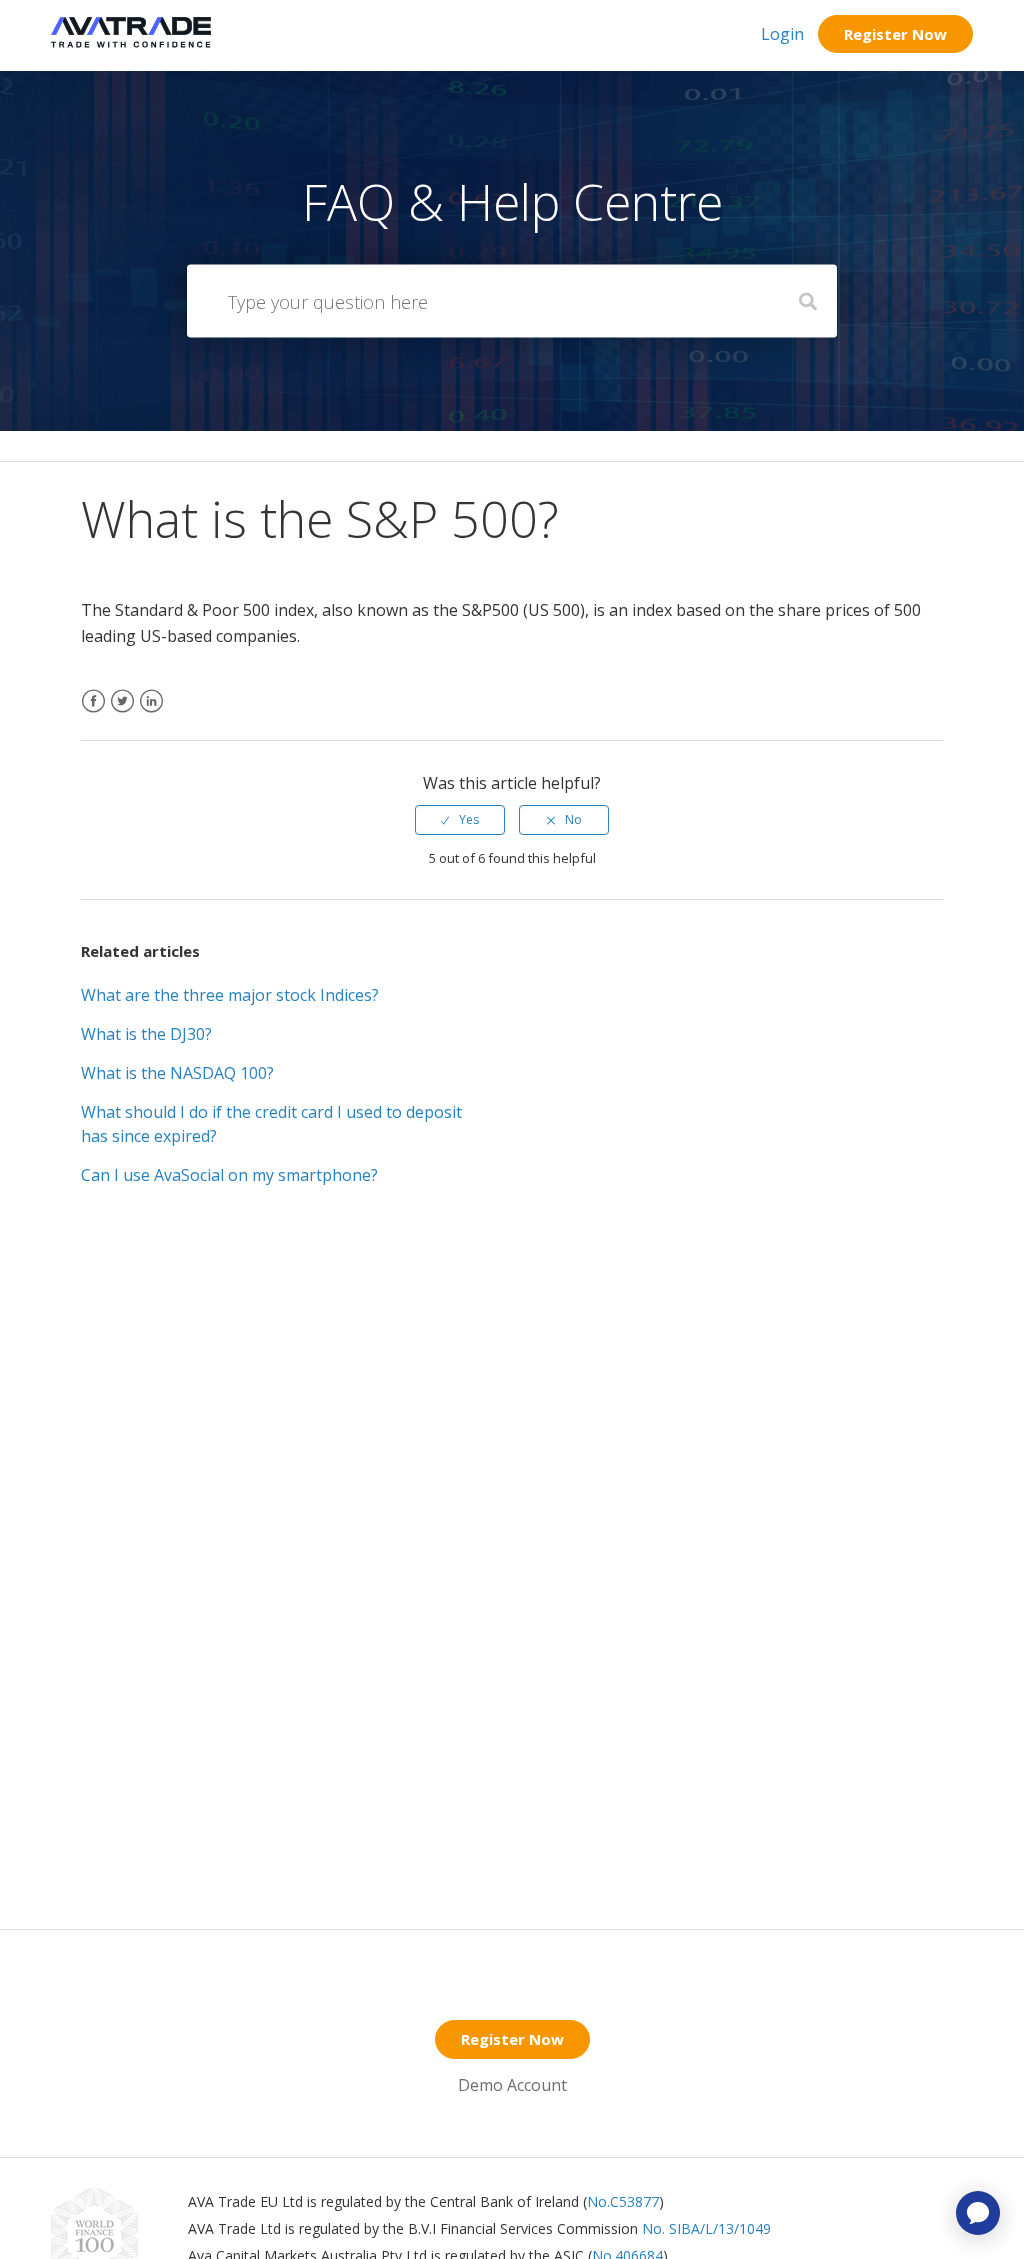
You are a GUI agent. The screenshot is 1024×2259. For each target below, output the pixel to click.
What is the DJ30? (146, 1034)
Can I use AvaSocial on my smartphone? (229, 1175)
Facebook (93, 713)
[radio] (460, 820)
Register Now (895, 34)
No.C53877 (623, 2201)
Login (782, 34)
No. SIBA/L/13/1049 (706, 2228)
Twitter (122, 713)
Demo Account (512, 2085)
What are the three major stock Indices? (230, 995)
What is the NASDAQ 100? (177, 1073)
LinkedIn (151, 713)
